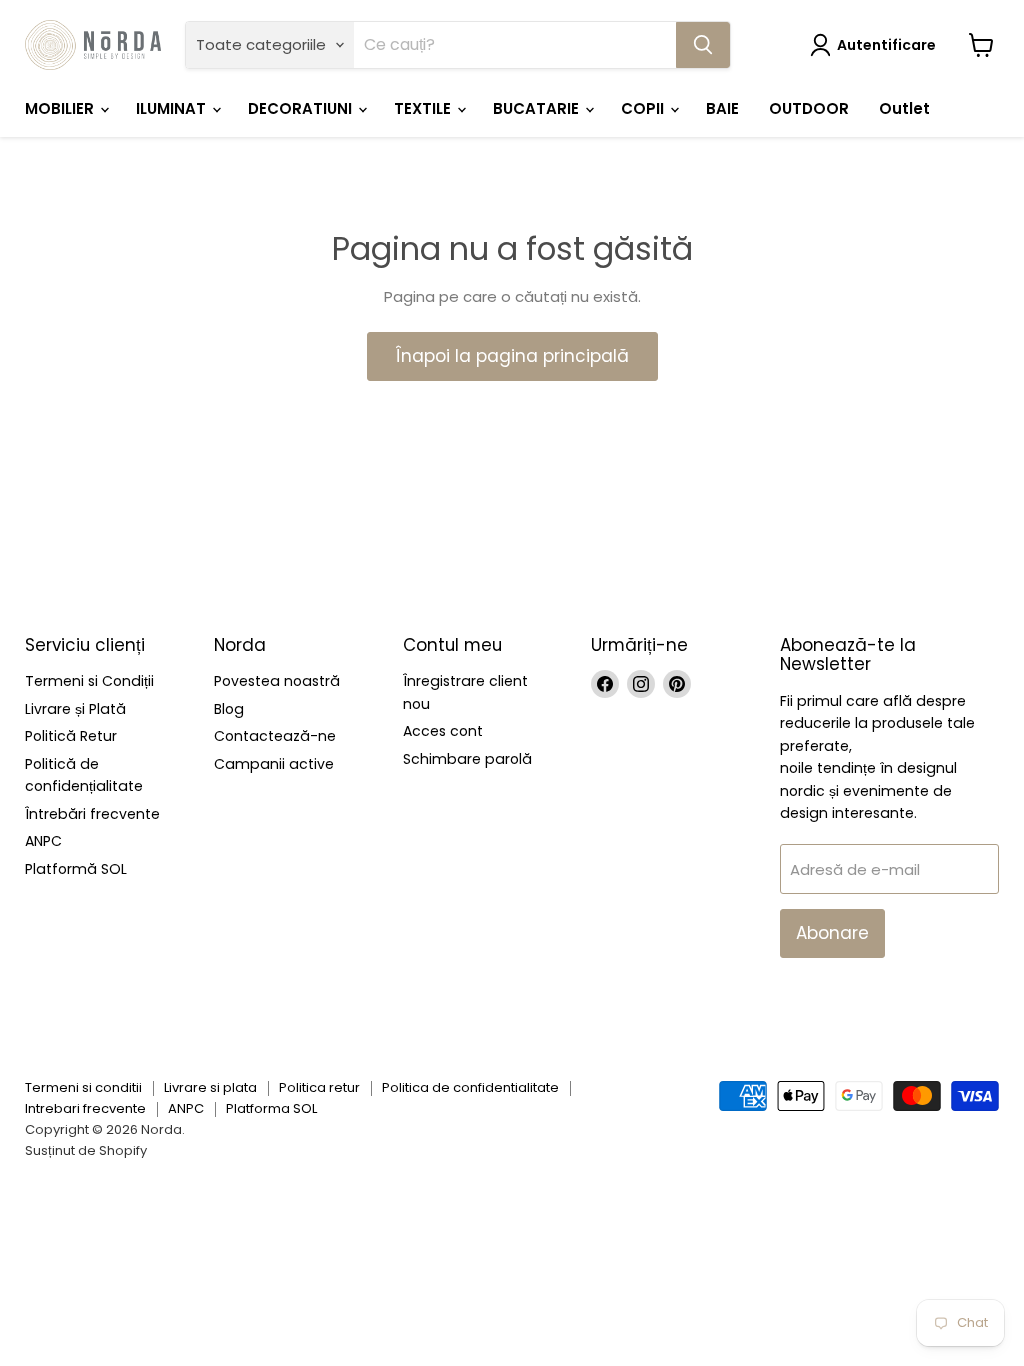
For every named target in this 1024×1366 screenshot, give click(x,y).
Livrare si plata (210, 1087)
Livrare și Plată (75, 709)
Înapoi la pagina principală (512, 356)
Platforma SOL (271, 1108)
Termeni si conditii (83, 1087)
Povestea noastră (277, 681)
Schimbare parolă (467, 759)
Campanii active (274, 764)
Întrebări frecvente (92, 814)
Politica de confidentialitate (470, 1087)
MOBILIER (61, 108)
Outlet (904, 108)
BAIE (722, 108)
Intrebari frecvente (85, 1108)
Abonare (832, 933)
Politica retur (319, 1087)
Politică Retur (71, 736)
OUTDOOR (809, 108)
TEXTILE (424, 108)
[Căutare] (703, 45)
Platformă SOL (76, 869)
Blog (229, 709)
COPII (644, 108)
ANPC (43, 841)
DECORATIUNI (302, 108)
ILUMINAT (173, 108)
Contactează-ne (275, 736)
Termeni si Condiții (89, 681)
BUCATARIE (538, 108)
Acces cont (443, 731)
